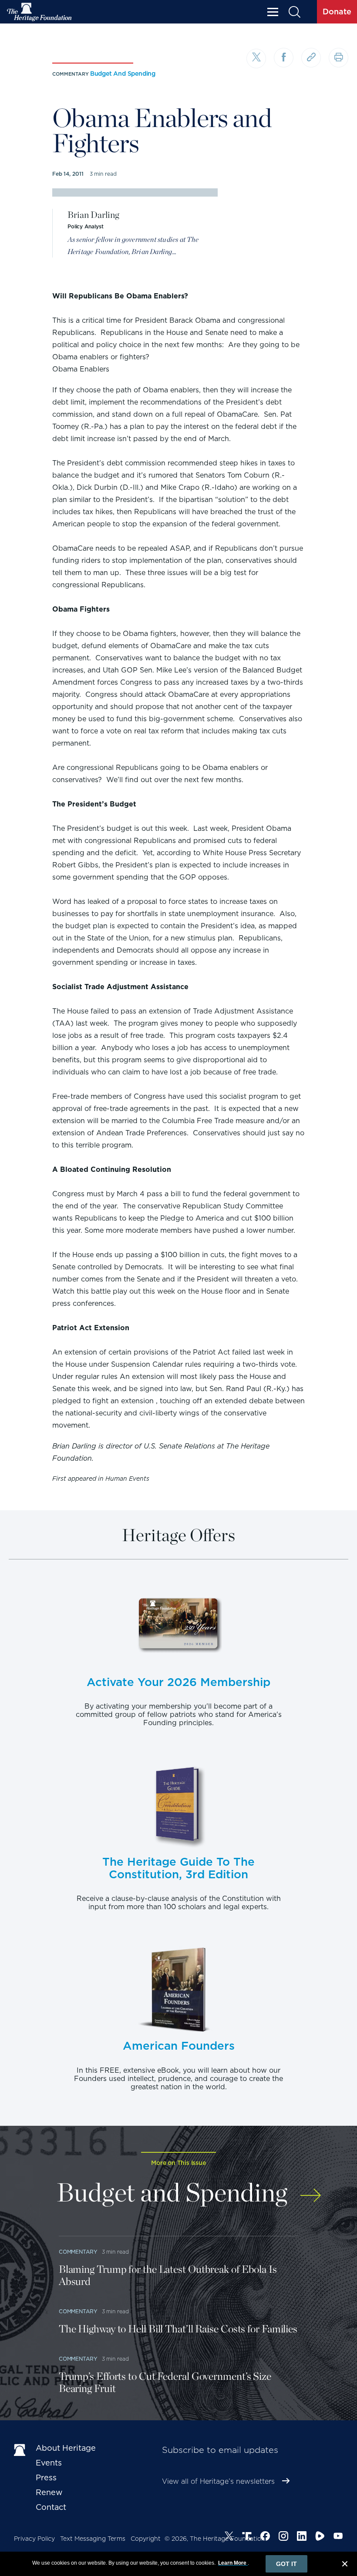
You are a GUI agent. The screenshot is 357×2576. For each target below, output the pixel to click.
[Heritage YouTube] (338, 2537)
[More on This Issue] (311, 2191)
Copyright (146, 2539)
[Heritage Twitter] (229, 2537)
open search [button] (294, 12)
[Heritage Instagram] (283, 2537)
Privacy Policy (34, 2539)
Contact (51, 2507)
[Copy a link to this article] (311, 58)
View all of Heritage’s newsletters (218, 2481)
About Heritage (66, 2448)
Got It (286, 2564)
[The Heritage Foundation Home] (40, 12)
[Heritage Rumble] (320, 2537)
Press (46, 2477)
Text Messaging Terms (93, 2539)
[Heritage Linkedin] (302, 2537)
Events (49, 2463)
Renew (49, 2492)
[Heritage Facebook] (265, 2537)
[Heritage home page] (20, 2450)
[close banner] (345, 2565)
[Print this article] (338, 58)
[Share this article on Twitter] (256, 59)
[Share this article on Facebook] (284, 58)
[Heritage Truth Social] (247, 2537)
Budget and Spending (123, 74)
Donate (337, 12)
